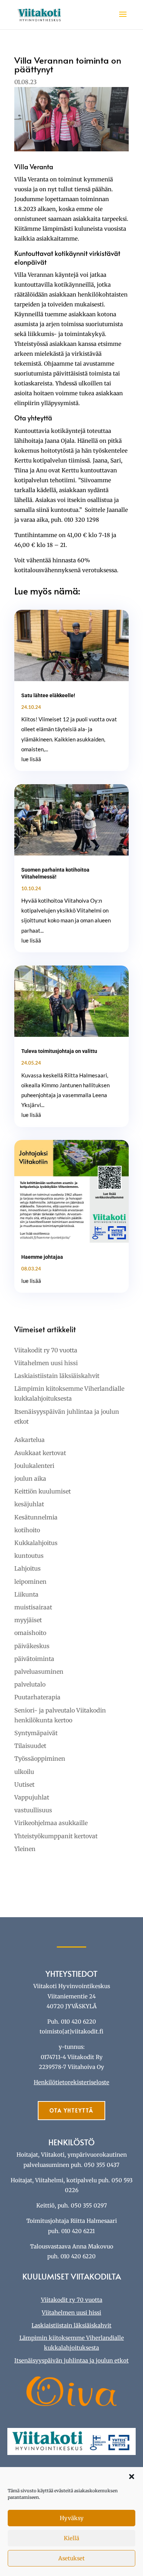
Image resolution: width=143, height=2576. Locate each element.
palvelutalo (30, 1684)
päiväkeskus (32, 1646)
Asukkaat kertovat (40, 1453)
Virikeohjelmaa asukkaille (51, 1823)
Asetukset (71, 2558)
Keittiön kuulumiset (43, 1491)
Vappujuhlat (32, 1797)
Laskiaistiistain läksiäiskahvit (57, 1376)
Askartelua (30, 1440)
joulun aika (30, 1478)
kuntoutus (29, 1556)
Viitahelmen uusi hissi (46, 1363)
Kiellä (71, 2538)
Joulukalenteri (34, 1466)
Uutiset (24, 1784)
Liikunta (26, 1594)
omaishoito (30, 1633)
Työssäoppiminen (40, 1759)
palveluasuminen (39, 1672)
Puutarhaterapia (37, 1697)
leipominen (30, 1582)
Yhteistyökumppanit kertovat (56, 1836)
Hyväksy (72, 2518)
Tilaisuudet (30, 1746)
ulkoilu (24, 1772)
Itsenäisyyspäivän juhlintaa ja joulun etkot (71, 2360)
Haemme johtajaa (42, 1257)
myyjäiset (28, 1620)
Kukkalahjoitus (36, 1543)
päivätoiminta (34, 1659)
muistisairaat (33, 1607)
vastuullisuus (33, 1810)
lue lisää (31, 759)
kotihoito (27, 1530)
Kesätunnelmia (36, 1517)
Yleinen (25, 1849)
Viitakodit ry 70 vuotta (46, 1350)
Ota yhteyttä (71, 2110)
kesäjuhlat (29, 1504)
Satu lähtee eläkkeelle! (48, 695)
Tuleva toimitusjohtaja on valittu (59, 1051)
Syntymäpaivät (36, 1733)
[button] (132, 2477)
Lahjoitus (27, 1568)
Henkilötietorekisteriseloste (71, 2082)
